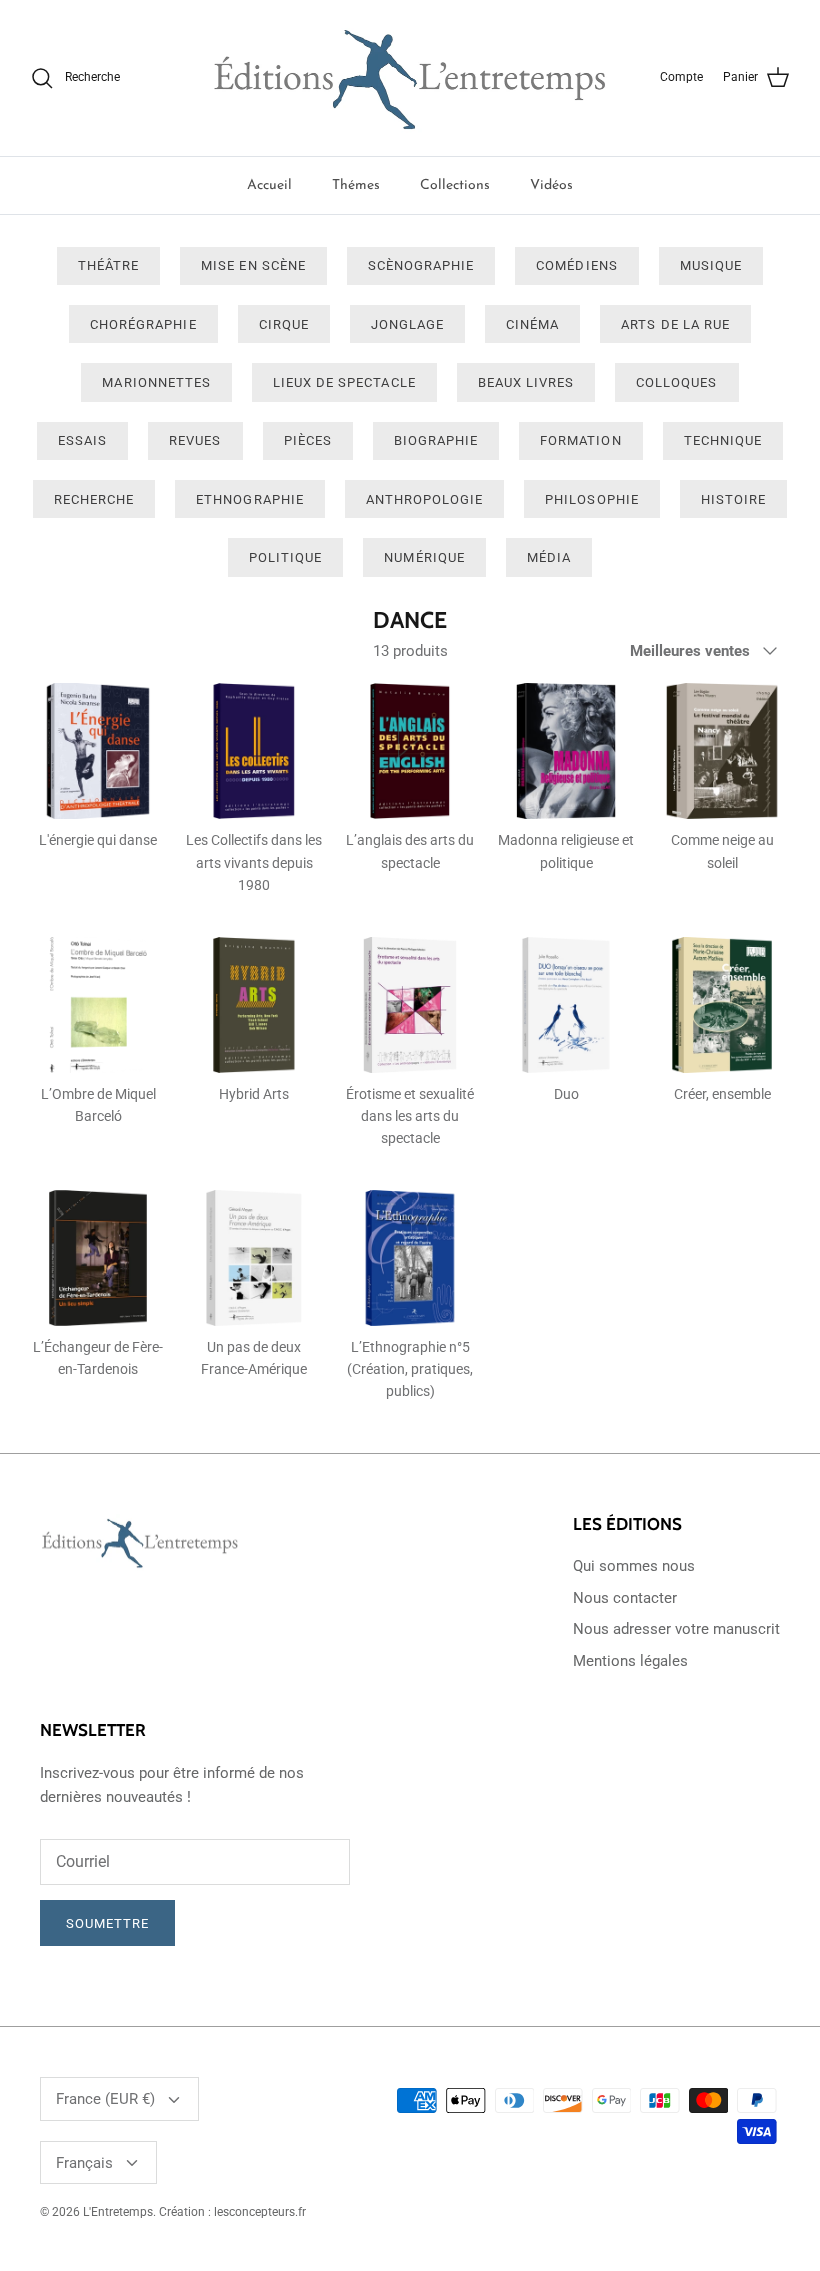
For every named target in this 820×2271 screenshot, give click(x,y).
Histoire (733, 499)
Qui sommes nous (634, 1566)
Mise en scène (253, 265)
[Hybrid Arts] (254, 1005)
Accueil (269, 185)
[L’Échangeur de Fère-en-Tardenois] (98, 1258)
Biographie (436, 440)
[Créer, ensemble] (722, 1005)
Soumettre (107, 1923)
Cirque (284, 324)
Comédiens (576, 265)
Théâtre (108, 265)
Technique (723, 440)
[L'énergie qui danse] (98, 751)
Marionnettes (156, 382)
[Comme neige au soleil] (722, 751)
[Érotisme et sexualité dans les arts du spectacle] (410, 1005)
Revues (195, 440)
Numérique (424, 557)
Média (549, 557)
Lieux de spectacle (344, 382)
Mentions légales (630, 1661)
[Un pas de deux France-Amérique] (254, 1258)
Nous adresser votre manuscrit (676, 1629)
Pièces (308, 440)
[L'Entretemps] (410, 78)
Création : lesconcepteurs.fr (232, 2212)
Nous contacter (625, 1598)
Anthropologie (425, 499)
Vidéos (551, 185)
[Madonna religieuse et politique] (566, 751)
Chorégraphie (143, 324)
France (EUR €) (105, 2099)
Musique (711, 265)
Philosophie (591, 499)
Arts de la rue (675, 324)
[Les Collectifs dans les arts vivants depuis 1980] (254, 751)
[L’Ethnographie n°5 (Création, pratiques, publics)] (410, 1258)
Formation (580, 440)
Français (84, 2163)
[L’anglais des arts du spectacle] (410, 751)
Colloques (676, 382)
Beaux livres (526, 382)
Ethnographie (249, 499)
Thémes (356, 185)
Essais (82, 440)
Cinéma (532, 324)
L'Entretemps (118, 2212)
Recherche (94, 499)
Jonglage (407, 324)
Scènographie (421, 265)
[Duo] (566, 1005)
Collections (455, 185)
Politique (285, 557)
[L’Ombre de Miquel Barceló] (98, 1005)
